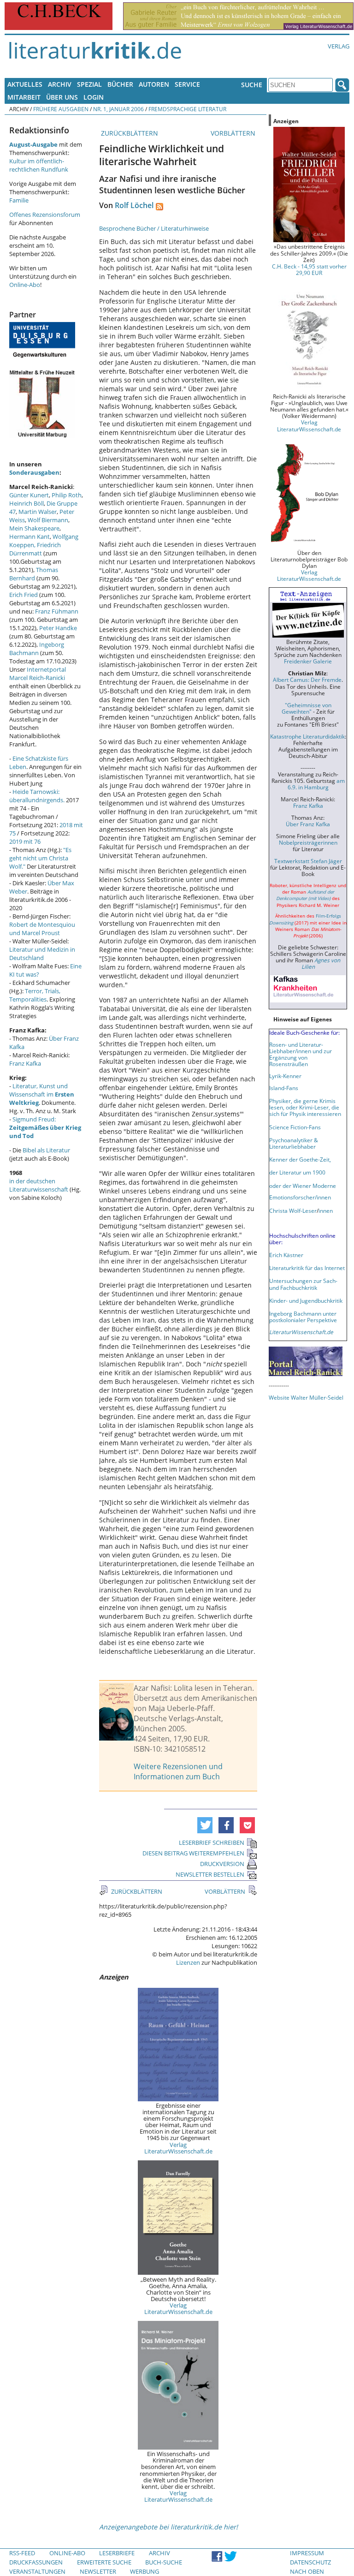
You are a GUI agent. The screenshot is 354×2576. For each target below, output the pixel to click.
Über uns (62, 97)
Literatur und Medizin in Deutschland (42, 954)
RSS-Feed (22, 2553)
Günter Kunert (29, 495)
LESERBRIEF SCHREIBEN (212, 1843)
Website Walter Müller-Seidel (306, 1397)
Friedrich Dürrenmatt (35, 549)
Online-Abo (25, 285)
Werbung (145, 2571)
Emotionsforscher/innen (300, 1197)
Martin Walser (38, 512)
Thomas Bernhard (34, 574)
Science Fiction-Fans (295, 1127)
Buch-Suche (164, 2562)
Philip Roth (67, 495)
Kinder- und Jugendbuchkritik (306, 1300)
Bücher (120, 84)
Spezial (89, 84)
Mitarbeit (24, 97)
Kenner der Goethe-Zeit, (300, 1159)
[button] (205, 1825)
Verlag (339, 46)
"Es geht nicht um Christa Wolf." (40, 858)
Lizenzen (188, 1962)
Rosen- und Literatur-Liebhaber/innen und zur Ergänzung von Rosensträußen (301, 1054)
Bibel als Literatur (46, 1150)
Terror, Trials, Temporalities (35, 995)
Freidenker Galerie (308, 661)
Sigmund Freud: (45, 1127)
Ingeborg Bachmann (37, 649)
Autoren (154, 84)
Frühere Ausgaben (61, 109)
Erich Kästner (286, 1255)
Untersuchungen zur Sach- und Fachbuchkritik (303, 1284)
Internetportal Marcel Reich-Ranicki (38, 674)
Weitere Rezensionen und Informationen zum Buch (178, 1771)
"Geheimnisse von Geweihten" (307, 708)
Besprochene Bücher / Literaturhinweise (154, 228)
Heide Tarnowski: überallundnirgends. (37, 796)
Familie (19, 200)
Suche (252, 85)
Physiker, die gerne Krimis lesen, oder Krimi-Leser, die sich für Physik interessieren (305, 1107)
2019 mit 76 (25, 841)
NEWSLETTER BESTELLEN (210, 1874)
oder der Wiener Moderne (303, 1186)
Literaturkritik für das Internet (307, 1268)
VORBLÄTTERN (234, 133)
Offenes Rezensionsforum (45, 215)
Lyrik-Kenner (285, 1076)
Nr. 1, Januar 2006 (118, 109)
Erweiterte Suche (104, 2562)
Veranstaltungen (37, 2571)
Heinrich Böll (27, 503)
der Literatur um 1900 (297, 1172)
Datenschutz (310, 2562)
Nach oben (307, 2571)
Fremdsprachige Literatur (187, 109)
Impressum (307, 2553)
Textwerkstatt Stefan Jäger (308, 861)
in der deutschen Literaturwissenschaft (39, 1185)
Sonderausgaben (34, 472)
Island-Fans (284, 1088)
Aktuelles (25, 84)
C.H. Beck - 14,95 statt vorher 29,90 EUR (309, 269)
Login (94, 97)
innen (326, 1210)
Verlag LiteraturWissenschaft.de (178, 2148)
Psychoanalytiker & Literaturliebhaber (294, 1143)
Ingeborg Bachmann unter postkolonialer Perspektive (303, 1317)
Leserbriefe (117, 2553)
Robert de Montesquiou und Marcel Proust (42, 929)
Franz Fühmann (57, 611)
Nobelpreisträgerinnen (308, 842)
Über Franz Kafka (308, 824)
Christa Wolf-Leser (293, 1210)
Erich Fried (24, 595)
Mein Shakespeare (34, 528)
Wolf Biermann (48, 520)
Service (187, 84)
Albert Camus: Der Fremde (307, 680)
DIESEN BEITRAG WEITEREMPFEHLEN (193, 1853)
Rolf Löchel (134, 205)
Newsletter (98, 2571)
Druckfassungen (36, 2562)
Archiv (60, 84)
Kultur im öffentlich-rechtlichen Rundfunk (39, 165)
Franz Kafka (25, 1063)
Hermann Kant (29, 537)
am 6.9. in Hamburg (316, 784)
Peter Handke (58, 628)
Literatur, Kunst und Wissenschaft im (42, 1094)
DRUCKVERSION (222, 1864)
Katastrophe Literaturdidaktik (307, 736)
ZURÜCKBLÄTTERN (129, 133)
